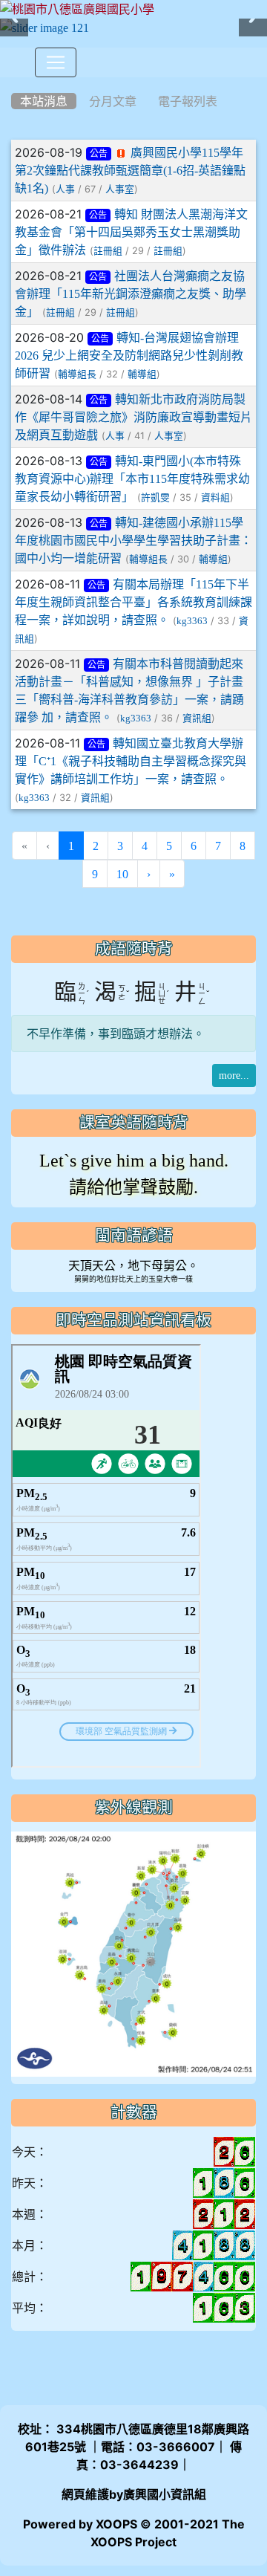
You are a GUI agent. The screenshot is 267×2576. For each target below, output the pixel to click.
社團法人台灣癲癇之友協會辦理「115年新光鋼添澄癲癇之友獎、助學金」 (131, 293)
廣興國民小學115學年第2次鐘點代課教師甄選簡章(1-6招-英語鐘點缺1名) (130, 170)
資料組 (215, 497)
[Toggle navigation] (56, 62)
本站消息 (44, 101)
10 (122, 874)
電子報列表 (188, 101)
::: (14, 82)
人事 (65, 189)
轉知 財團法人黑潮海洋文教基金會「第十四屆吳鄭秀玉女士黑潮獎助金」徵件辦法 (131, 232)
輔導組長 (77, 374)
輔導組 (142, 374)
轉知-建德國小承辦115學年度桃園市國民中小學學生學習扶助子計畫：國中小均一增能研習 (133, 540)
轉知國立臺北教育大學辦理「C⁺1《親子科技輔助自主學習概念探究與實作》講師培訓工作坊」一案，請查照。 (131, 761)
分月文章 (113, 101)
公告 (99, 154)
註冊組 (108, 251)
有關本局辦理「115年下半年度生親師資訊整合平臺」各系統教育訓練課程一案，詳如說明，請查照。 (133, 602)
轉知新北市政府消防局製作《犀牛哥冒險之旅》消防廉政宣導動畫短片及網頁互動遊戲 (133, 417)
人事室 (120, 189)
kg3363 (192, 621)
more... (234, 1075)
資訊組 (197, 718)
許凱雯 (155, 497)
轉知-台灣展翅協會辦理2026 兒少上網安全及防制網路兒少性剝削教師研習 (129, 355)
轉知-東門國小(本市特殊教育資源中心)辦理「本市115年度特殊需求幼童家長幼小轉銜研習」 (132, 478)
